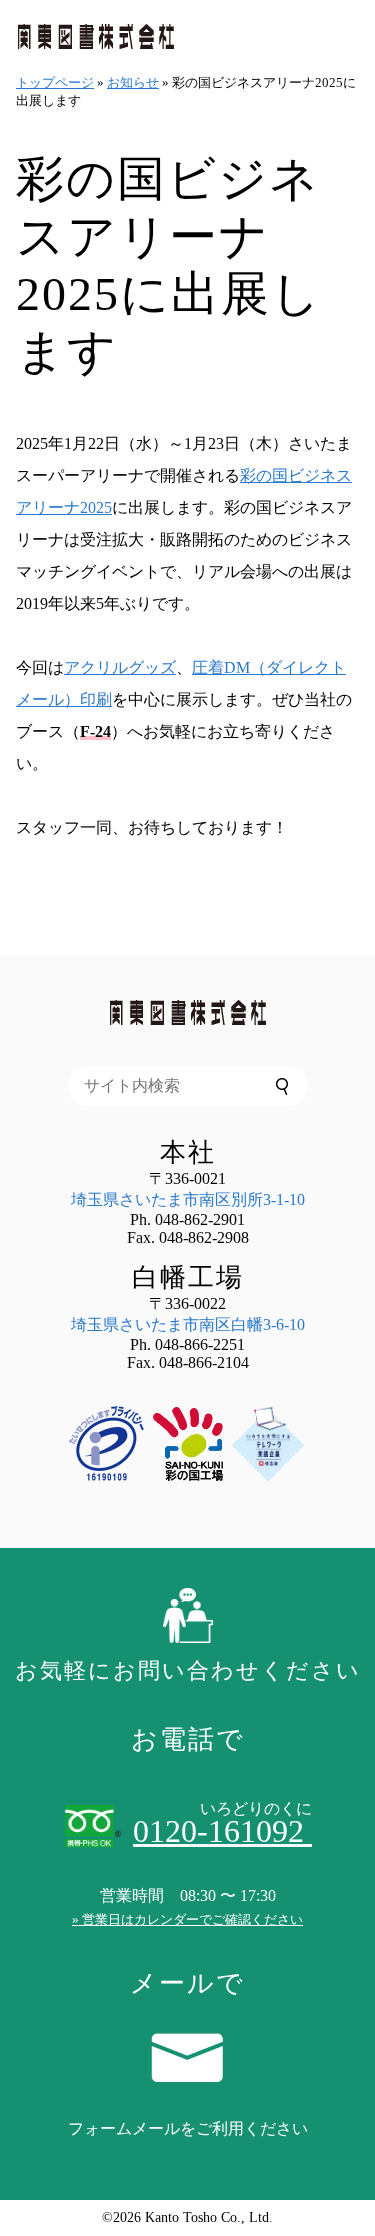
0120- (222, 1831)
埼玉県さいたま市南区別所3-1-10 (188, 1199)
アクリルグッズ (120, 667)
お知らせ (133, 82)
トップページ (55, 82)
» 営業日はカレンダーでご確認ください (187, 1919)
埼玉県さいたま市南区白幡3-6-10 (188, 1324)
